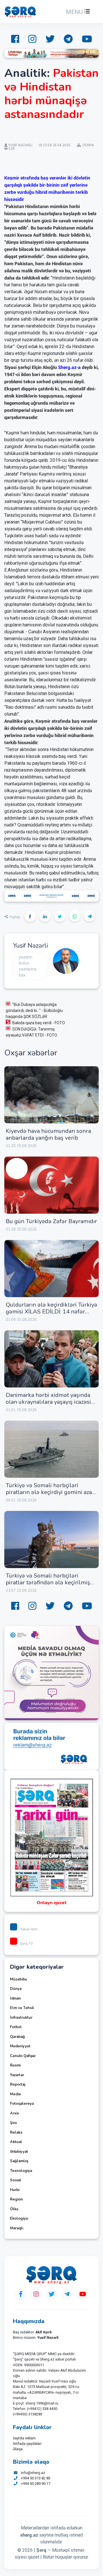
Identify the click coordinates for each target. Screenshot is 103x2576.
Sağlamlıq (19, 2161)
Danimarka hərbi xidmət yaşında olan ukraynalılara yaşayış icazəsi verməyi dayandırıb (48, 1402)
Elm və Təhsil (22, 2008)
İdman (15, 1998)
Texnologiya (21, 2171)
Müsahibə (18, 1979)
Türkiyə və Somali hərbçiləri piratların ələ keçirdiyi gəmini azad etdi (50, 1492)
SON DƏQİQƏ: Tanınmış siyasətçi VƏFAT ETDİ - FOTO (31, 1032)
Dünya (16, 1989)
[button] (77, 12)
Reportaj (18, 2084)
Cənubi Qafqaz (23, 2056)
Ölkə (14, 2209)
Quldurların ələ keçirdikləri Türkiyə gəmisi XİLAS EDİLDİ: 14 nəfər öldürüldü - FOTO (51, 1312)
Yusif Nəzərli (30, 946)
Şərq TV (26, 1943)
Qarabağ (17, 2037)
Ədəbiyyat (19, 2152)
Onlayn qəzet (52, 1903)
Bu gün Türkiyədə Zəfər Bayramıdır (51, 1221)
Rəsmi (15, 2065)
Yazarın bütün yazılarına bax (28, 966)
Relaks (16, 2132)
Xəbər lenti (29, 1929)
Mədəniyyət (20, 2046)
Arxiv (15, 2113)
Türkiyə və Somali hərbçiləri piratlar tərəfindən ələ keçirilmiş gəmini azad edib (48, 1582)
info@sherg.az (33, 2473)
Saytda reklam (24, 2438)
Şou (13, 2123)
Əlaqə (18, 2449)
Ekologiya (19, 2218)
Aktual (16, 2142)
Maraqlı (17, 2228)
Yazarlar (17, 2075)
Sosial (16, 2180)
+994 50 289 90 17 (36, 2484)
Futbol (16, 2027)
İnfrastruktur (21, 2018)
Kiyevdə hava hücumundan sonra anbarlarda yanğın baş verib (48, 1134)
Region (16, 2199)
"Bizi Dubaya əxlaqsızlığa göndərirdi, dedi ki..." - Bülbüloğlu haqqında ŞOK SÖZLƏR (34, 1011)
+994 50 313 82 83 (36, 2478)
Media (15, 2094)
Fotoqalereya (22, 2104)
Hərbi (15, 2190)
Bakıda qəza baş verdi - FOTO (39, 1023)
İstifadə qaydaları (27, 2444)
